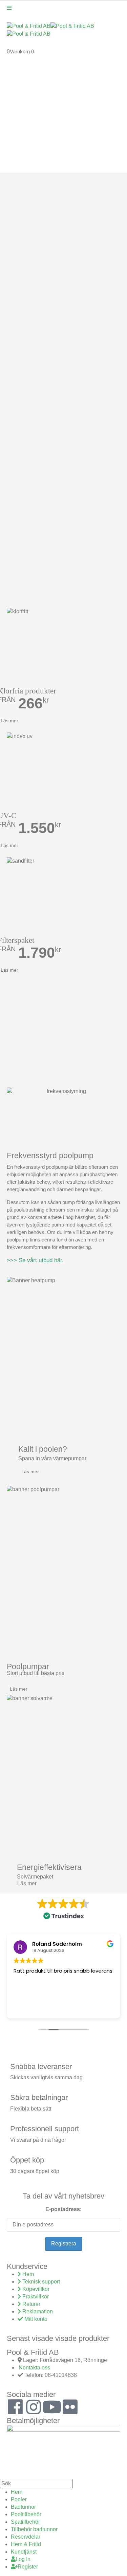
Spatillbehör (25, 2522)
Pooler (19, 2499)
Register (28, 2567)
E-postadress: (63, 2209)
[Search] (77, 2484)
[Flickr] (70, 2407)
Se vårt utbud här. (41, 1260)
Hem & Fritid (26, 2544)
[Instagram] (34, 2407)
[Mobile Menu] (9, 8)
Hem (17, 2492)
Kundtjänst (24, 2552)
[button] (4, 2475)
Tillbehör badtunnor (34, 2529)
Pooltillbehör (26, 2514)
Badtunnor (23, 2507)
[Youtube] (52, 2407)
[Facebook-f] (15, 2407)
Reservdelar (26, 2537)
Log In (23, 2559)
